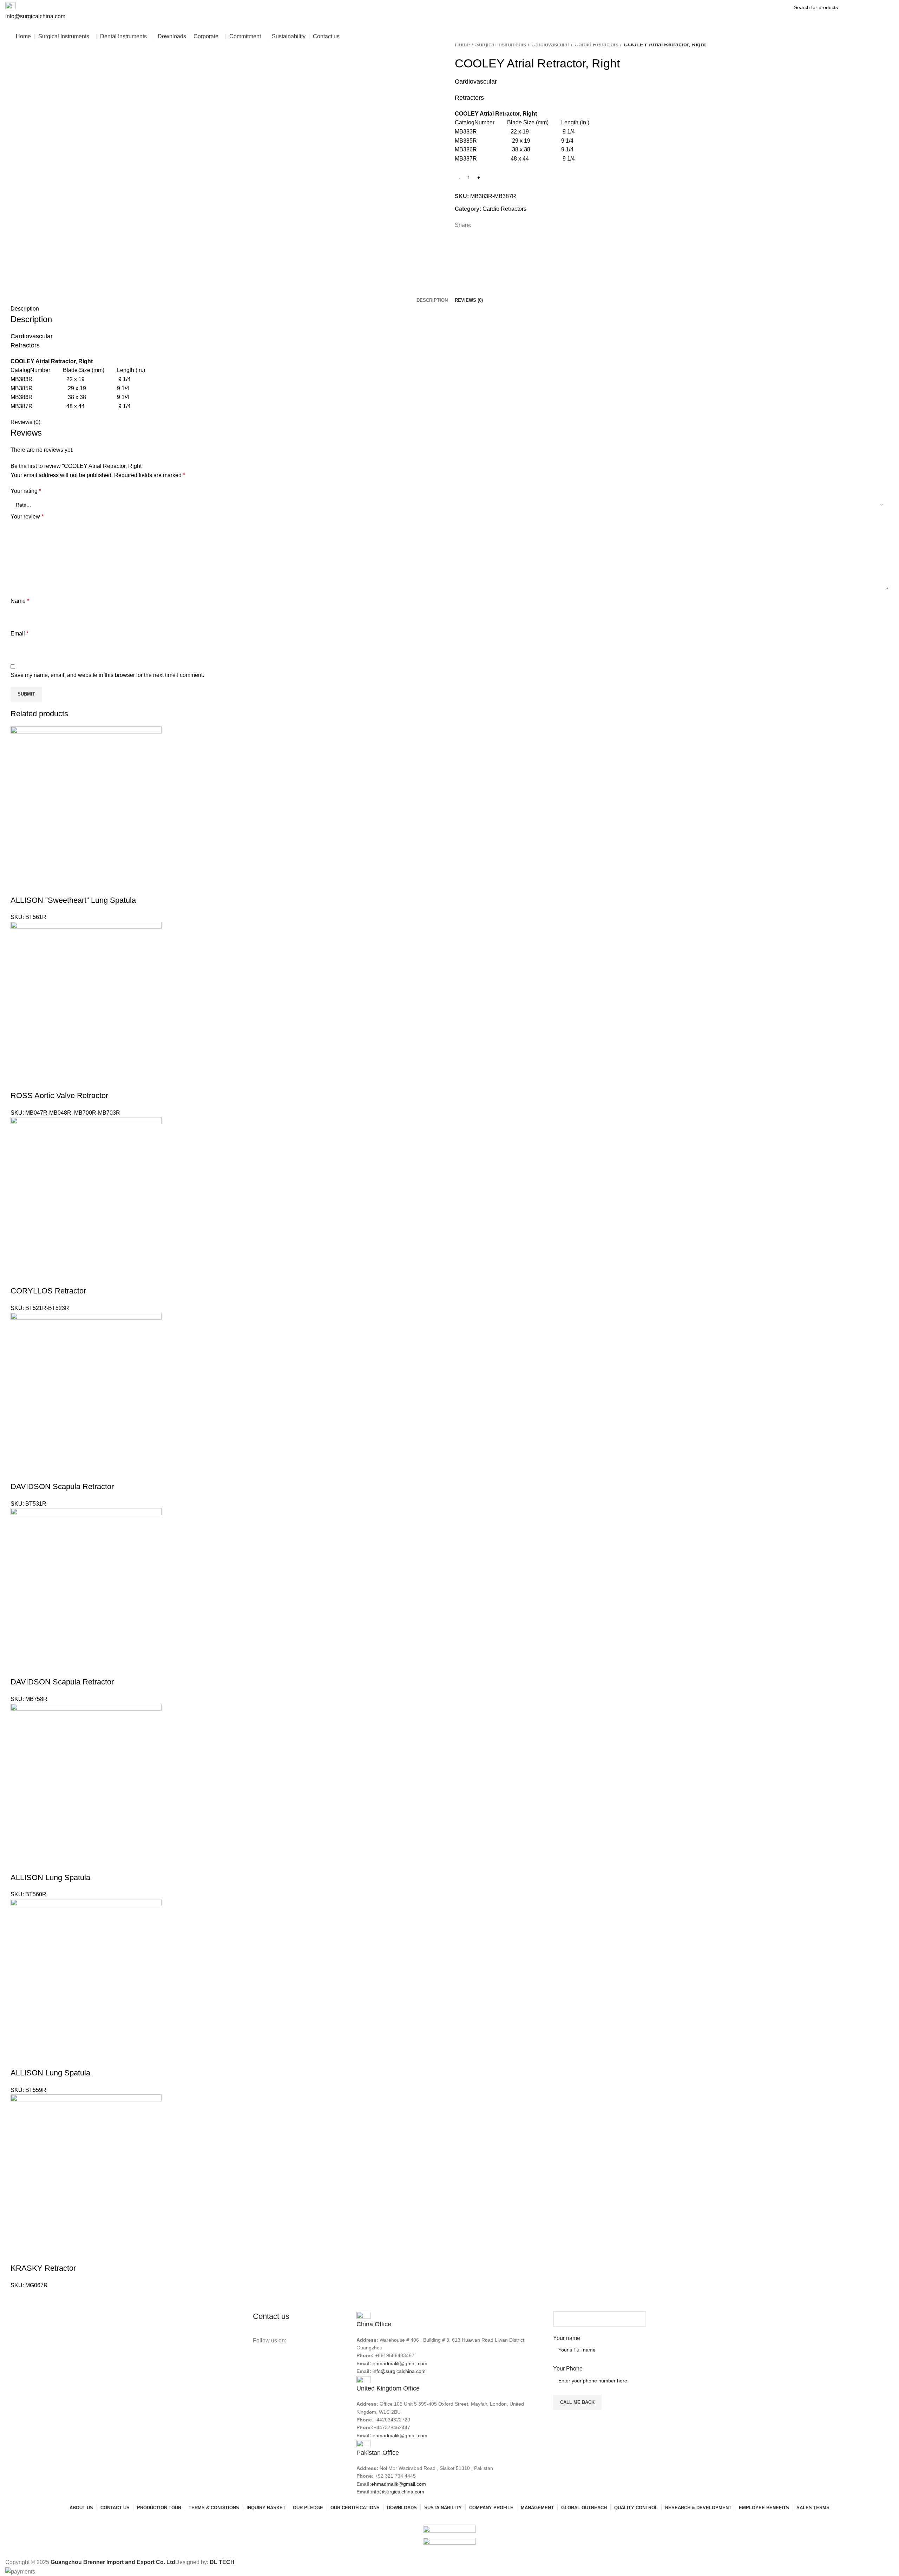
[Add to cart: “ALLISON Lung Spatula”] (19, 1864)
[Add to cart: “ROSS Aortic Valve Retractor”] (19, 1082)
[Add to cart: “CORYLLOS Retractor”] (19, 1277)
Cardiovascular (550, 44)
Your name (567, 2338)
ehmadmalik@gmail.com (400, 2363)
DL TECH (222, 2562)
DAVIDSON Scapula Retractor (62, 1486)
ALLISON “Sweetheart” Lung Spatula (73, 900)
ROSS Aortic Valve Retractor (59, 1095)
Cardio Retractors (596, 44)
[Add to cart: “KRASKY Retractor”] (19, 2254)
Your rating (26, 491)
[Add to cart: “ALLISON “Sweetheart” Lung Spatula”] (19, 886)
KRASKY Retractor (43, 2268)
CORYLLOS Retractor (48, 1291)
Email (19, 634)
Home (462, 44)
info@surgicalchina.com (399, 2371)
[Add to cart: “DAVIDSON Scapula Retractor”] (19, 1473)
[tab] (432, 300)
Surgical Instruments (501, 44)
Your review (27, 517)
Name (20, 601)
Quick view (37, 886)
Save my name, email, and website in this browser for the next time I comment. (107, 675)
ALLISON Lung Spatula (50, 1877)
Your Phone (568, 2369)
